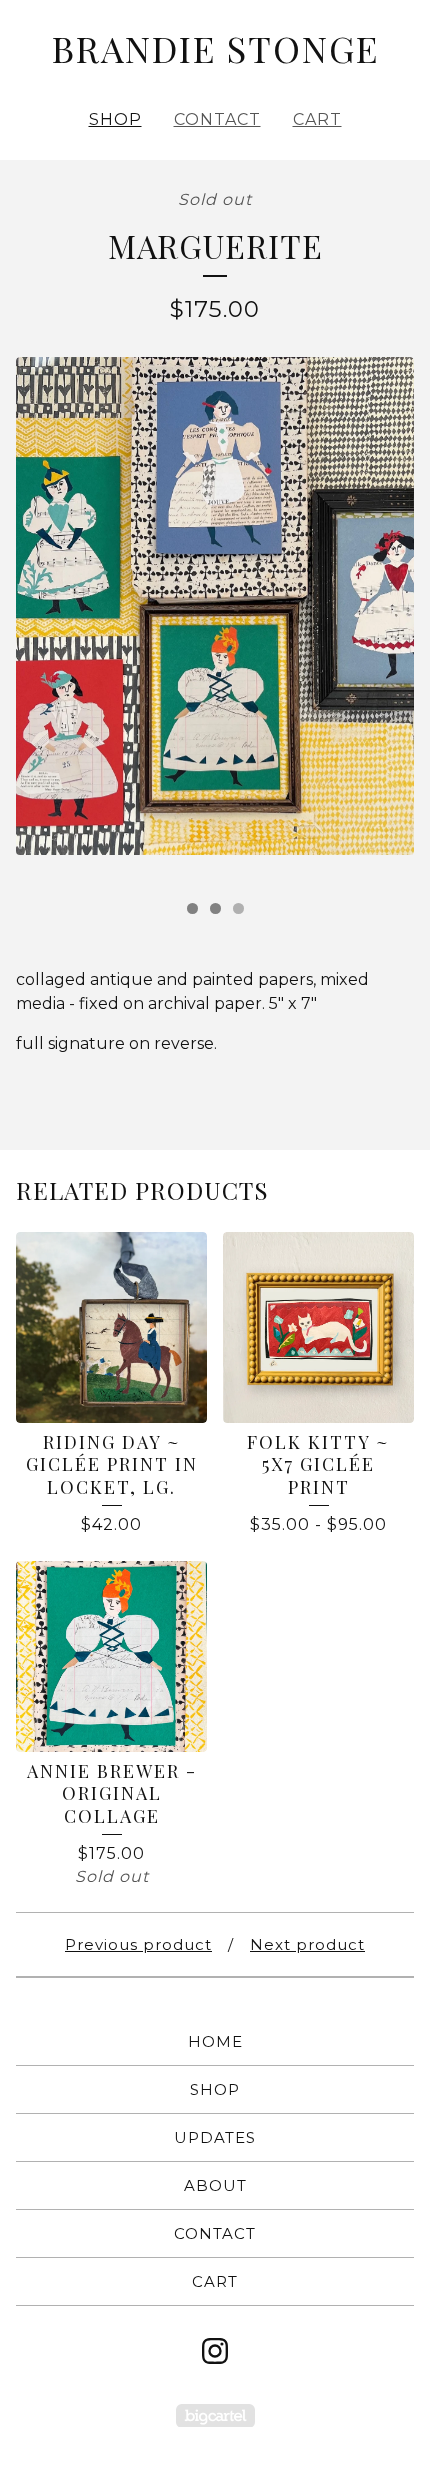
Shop (115, 119)
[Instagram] (215, 2351)
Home (215, 2041)
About (215, 2185)
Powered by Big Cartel (215, 2415)
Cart (317, 119)
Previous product (138, 1944)
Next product (307, 1944)
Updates (215, 2137)
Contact (217, 119)
